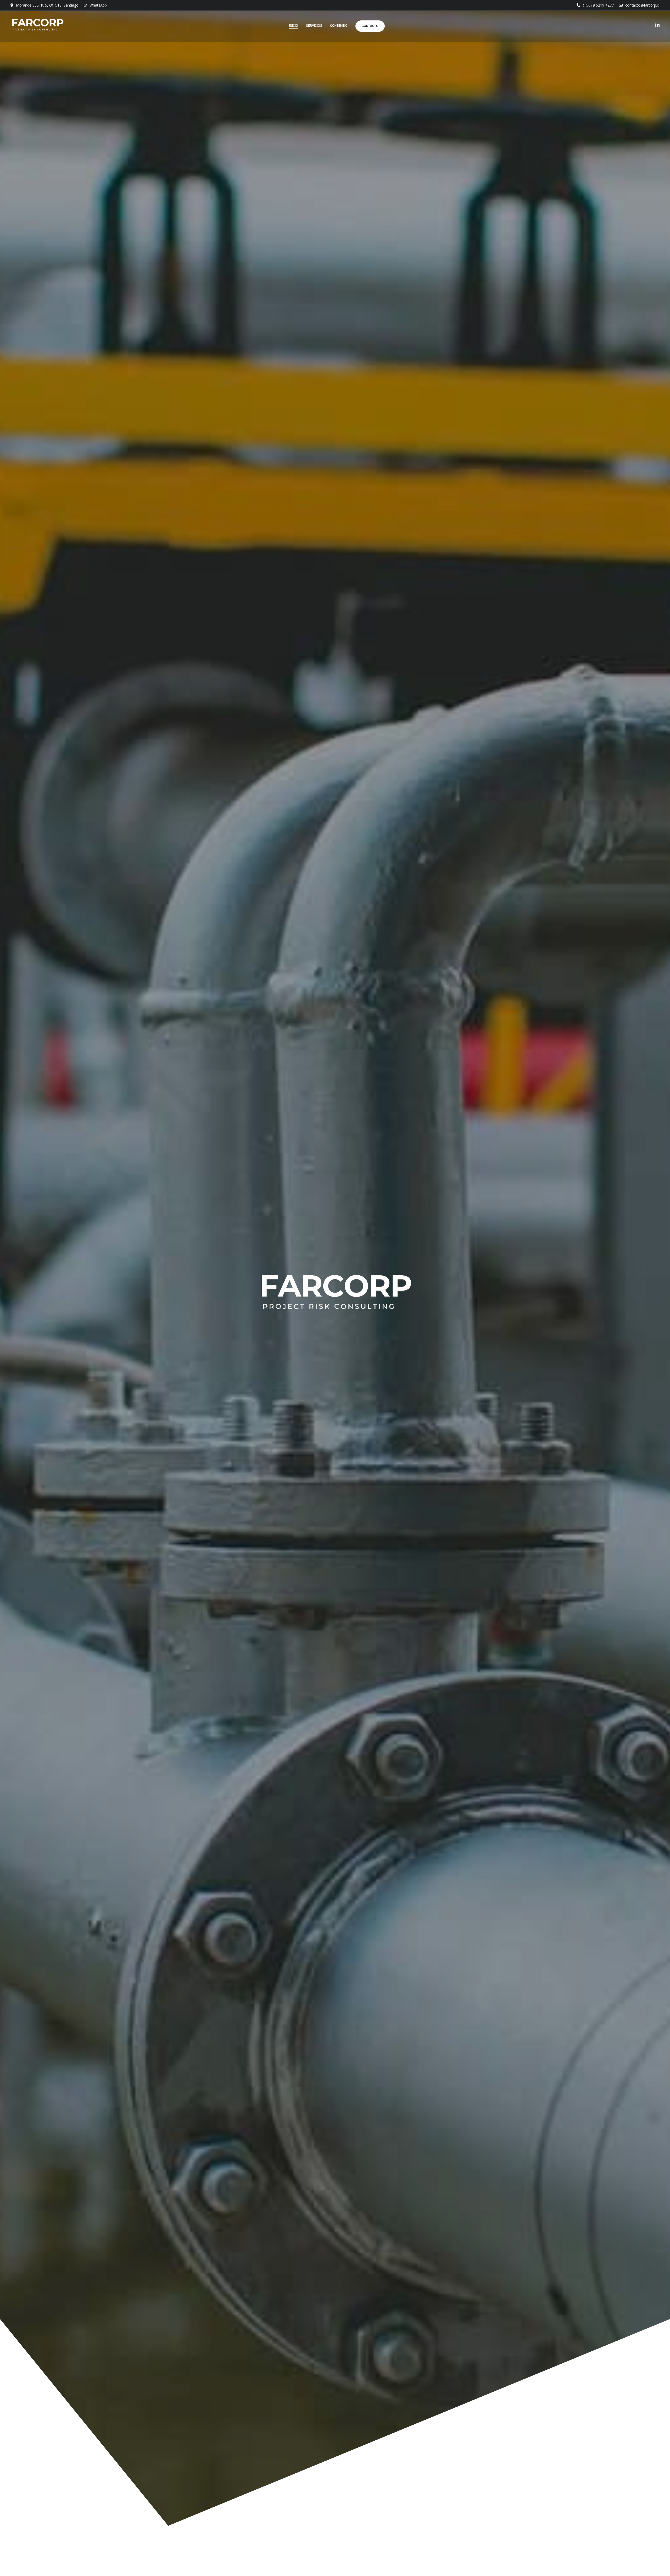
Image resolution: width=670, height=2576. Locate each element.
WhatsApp (98, 5)
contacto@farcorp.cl (642, 5)
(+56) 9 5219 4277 (598, 5)
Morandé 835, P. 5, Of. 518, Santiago (47, 5)
